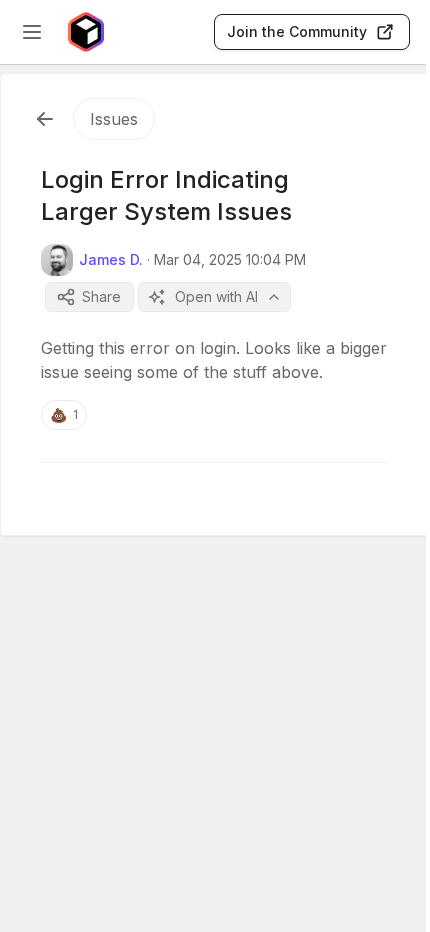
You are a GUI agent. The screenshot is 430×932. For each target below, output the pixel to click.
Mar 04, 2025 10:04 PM (230, 259)
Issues (114, 119)
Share (101, 296)
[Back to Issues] (45, 119)
